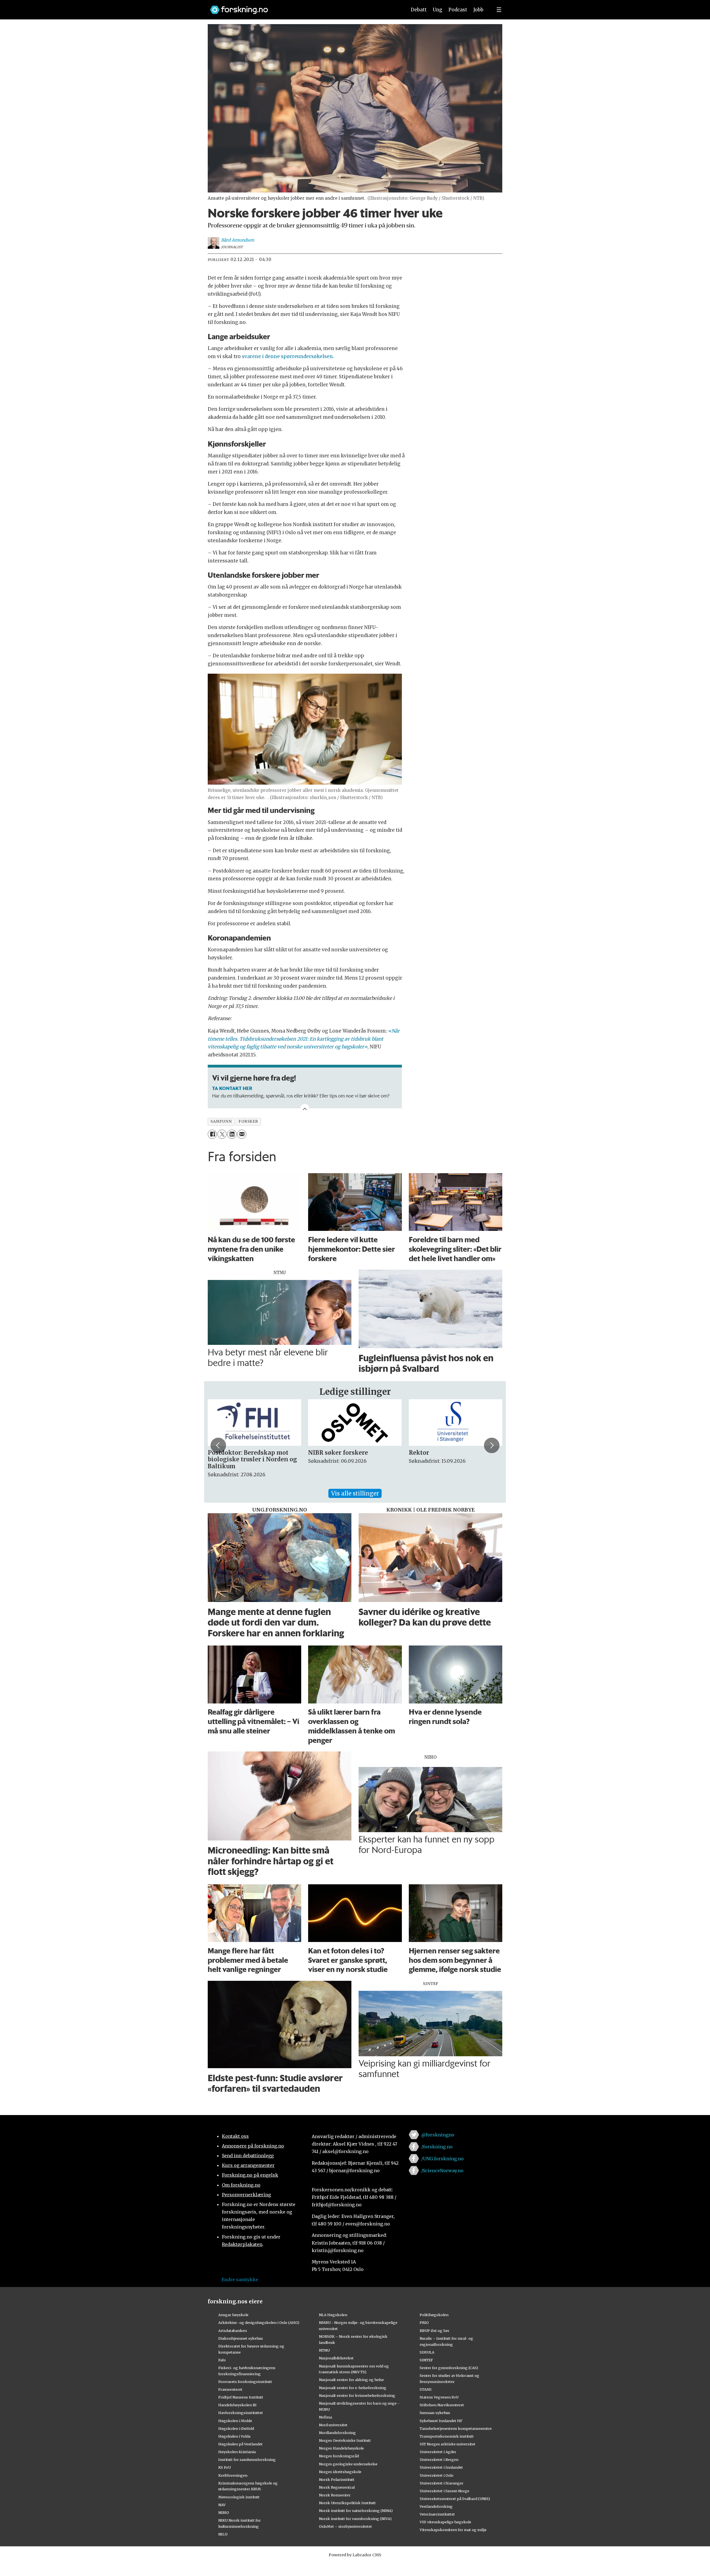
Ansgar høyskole (233, 2315)
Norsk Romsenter (335, 2495)
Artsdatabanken (233, 2331)
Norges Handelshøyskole (341, 2448)
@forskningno (438, 2135)
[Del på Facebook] (212, 1134)
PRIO (424, 2323)
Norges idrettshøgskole (340, 2472)
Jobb (478, 10)
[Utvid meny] (499, 10)
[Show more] (305, 1108)
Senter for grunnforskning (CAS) (449, 2368)
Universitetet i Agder (438, 2452)
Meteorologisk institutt (239, 2497)
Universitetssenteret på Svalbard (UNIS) (455, 2499)
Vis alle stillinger (355, 1493)
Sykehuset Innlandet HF (441, 2421)
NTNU (324, 2350)
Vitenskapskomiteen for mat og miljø (453, 2530)
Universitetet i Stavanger (442, 2483)
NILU (223, 2534)
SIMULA (427, 2352)
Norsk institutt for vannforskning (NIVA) (355, 2519)
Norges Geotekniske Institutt (345, 2440)
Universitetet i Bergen (439, 2460)
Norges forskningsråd (339, 2456)
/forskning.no (437, 2147)
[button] (218, 1445)
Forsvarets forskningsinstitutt (245, 2382)
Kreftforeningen (233, 2475)
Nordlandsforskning (337, 2433)
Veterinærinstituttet (437, 2514)
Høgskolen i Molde (235, 2421)
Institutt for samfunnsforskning (247, 2460)
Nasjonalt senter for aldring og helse (351, 2380)
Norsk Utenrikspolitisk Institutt (347, 2503)
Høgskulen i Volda (234, 2436)
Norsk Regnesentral (337, 2487)
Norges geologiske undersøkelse (348, 2464)
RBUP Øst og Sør (434, 2331)
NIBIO (224, 2512)
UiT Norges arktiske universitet (447, 2444)
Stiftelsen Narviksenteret (442, 2405)
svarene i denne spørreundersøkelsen (287, 356)
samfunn (221, 1121)
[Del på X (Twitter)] (222, 1134)
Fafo (222, 2360)
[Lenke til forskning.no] (303, 7)
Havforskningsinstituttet (241, 2413)
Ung (438, 10)
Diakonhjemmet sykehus (241, 2338)
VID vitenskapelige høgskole (445, 2522)
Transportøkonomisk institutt (447, 2436)
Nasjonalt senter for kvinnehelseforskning (357, 2395)
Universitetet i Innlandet (441, 2467)
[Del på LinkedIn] (232, 1134)
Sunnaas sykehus (435, 2413)
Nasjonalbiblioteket (336, 2358)
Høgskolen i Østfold (236, 2428)
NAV (222, 2505)
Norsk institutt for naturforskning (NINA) (356, 2511)
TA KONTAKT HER (232, 1088)
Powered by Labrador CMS (355, 2555)
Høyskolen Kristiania (237, 2452)
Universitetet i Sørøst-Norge (444, 2491)
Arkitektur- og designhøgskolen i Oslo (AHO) (259, 2323)
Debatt (419, 10)
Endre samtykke (240, 2280)
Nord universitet (333, 2425)
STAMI (426, 2389)
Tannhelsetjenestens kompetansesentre (456, 2428)
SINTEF (426, 2360)
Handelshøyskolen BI (237, 2405)
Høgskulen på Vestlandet (240, 2444)
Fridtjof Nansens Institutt (241, 2397)
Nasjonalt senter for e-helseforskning (353, 2388)
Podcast (458, 10)
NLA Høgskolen (333, 2315)
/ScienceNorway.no (442, 2171)
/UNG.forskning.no (443, 2159)
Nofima (325, 2417)
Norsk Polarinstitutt (337, 2479)
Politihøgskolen (434, 2315)
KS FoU (225, 2467)
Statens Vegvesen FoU (439, 2397)
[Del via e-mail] (242, 1134)
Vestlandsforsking (436, 2506)
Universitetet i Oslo (437, 2475)
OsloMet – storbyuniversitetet (345, 2526)
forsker (248, 1121)
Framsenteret (230, 2389)
